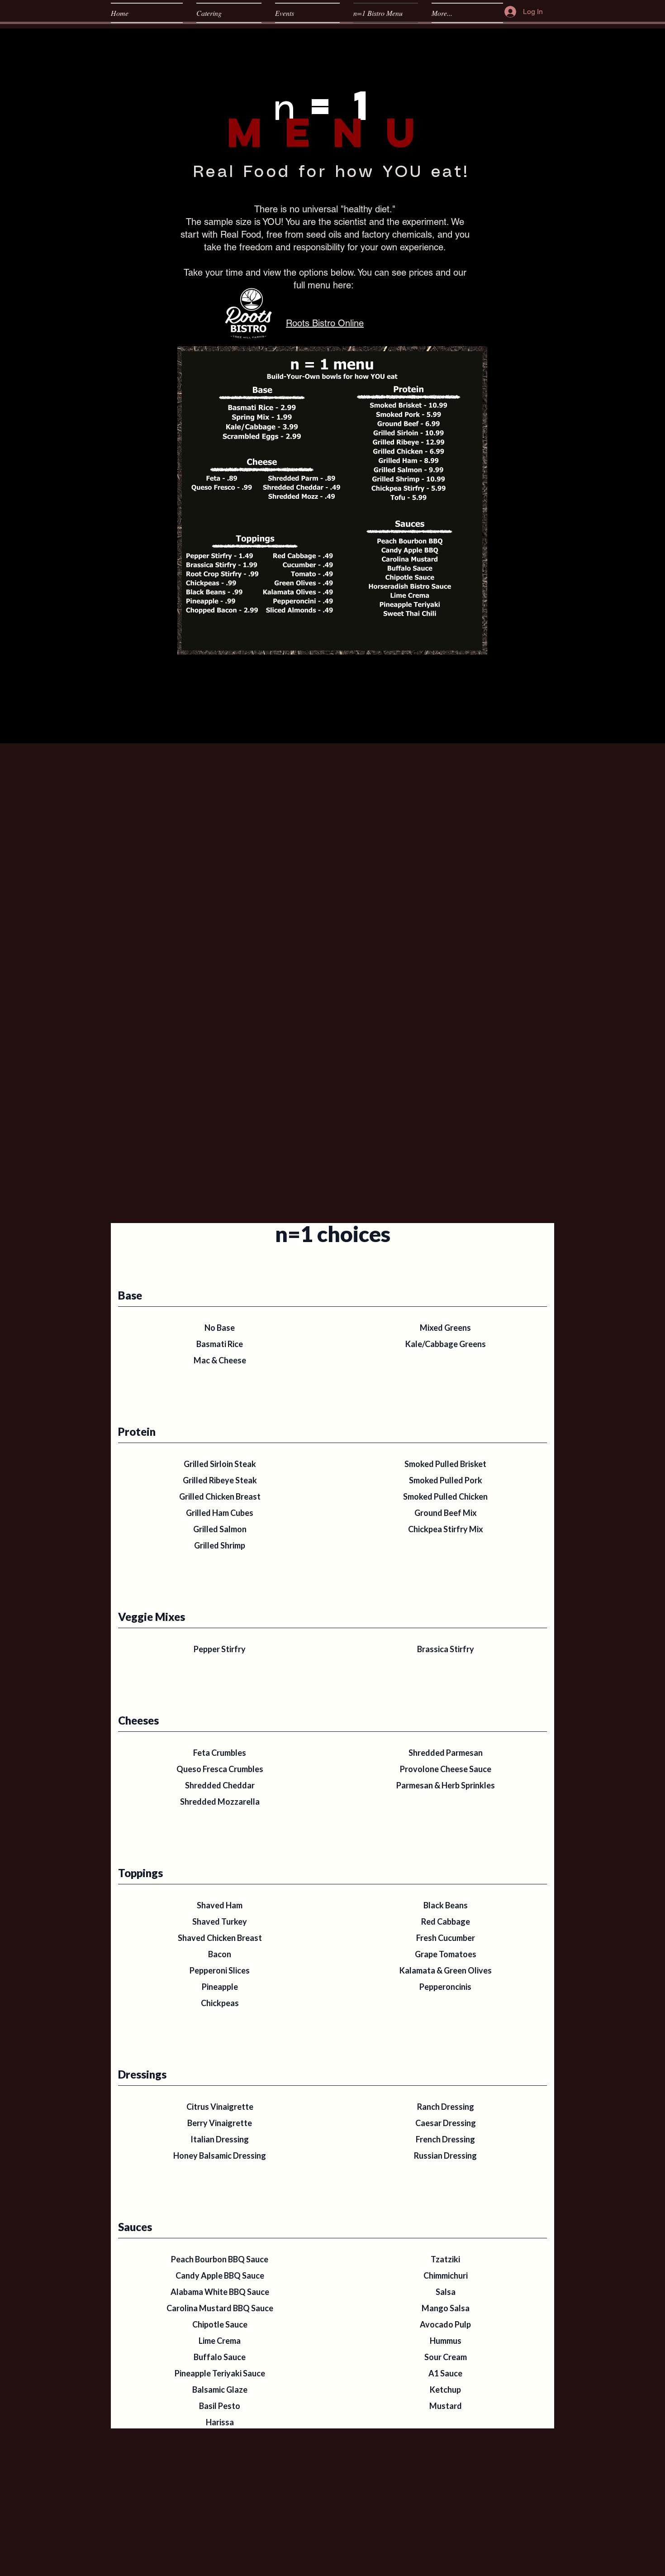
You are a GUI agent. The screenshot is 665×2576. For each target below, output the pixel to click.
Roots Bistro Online (325, 323)
